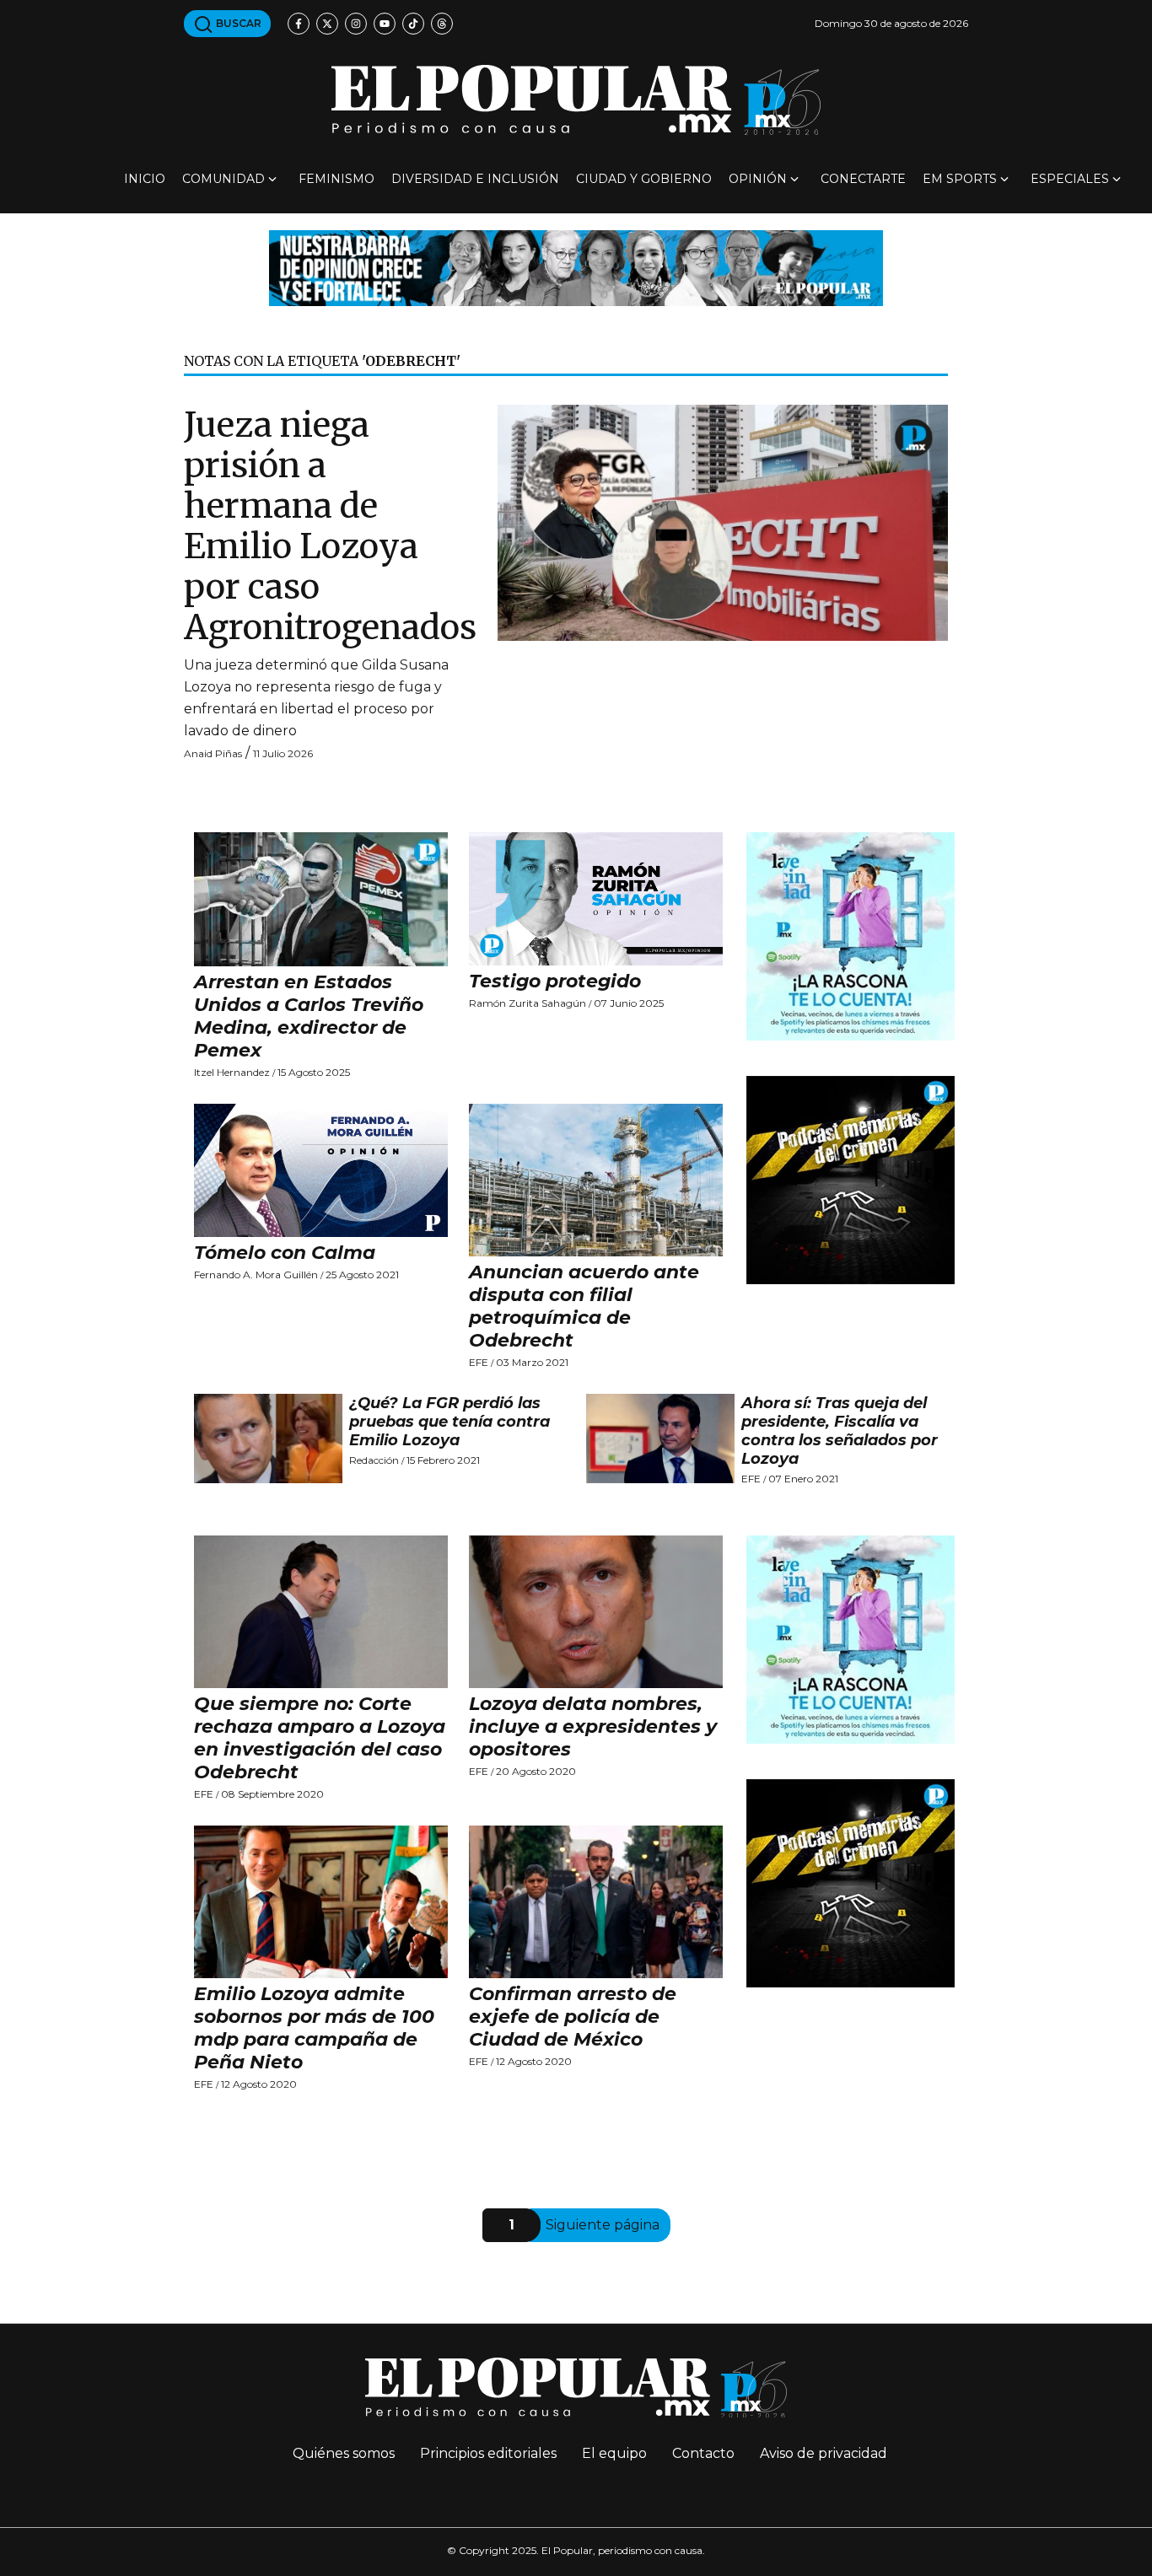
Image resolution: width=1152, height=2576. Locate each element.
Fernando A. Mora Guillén (256, 1275)
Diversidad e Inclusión (475, 179)
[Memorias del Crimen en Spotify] (851, 1179)
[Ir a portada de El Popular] (576, 100)
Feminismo (336, 179)
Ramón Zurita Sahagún (528, 1003)
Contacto (703, 2453)
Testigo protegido (555, 981)
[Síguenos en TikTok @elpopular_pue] (413, 24)
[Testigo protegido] (596, 899)
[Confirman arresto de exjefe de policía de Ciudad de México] (596, 1902)
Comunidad (223, 179)
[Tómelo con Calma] (321, 1170)
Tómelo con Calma (285, 1253)
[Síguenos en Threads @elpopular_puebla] (442, 24)
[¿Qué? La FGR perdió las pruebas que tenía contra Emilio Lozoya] (268, 1439)
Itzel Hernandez (232, 1072)
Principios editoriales (488, 2453)
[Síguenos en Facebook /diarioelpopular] (299, 24)
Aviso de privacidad (824, 2453)
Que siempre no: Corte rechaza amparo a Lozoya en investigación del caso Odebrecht (320, 1738)
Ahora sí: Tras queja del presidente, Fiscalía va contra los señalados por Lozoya (840, 1431)
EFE (479, 1362)
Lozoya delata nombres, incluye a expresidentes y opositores (593, 1726)
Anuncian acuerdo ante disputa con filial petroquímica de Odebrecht (584, 1306)
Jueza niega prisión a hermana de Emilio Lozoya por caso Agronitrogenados (330, 526)
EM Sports (960, 179)
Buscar (237, 23)
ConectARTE (863, 179)
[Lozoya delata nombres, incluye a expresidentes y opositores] (596, 1612)
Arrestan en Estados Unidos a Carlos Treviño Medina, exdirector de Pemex (309, 1016)
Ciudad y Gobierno (644, 179)
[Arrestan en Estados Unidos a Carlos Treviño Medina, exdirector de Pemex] (321, 899)
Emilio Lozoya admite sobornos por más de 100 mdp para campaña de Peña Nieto (314, 2028)
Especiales (1070, 179)
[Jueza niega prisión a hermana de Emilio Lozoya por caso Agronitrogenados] (723, 522)
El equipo (614, 2453)
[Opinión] (576, 267)
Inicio (145, 179)
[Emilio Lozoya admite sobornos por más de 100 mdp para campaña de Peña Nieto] (321, 1902)
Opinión (758, 179)
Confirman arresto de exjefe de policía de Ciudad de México (573, 2017)
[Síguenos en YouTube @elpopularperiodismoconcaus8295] (385, 24)
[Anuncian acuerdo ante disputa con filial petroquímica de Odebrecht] (596, 1180)
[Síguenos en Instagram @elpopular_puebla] (356, 24)
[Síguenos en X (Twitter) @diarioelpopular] (327, 24)
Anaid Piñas (213, 753)
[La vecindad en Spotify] (851, 936)
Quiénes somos (344, 2453)
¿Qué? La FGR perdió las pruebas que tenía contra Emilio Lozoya (449, 1422)
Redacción (374, 1460)
